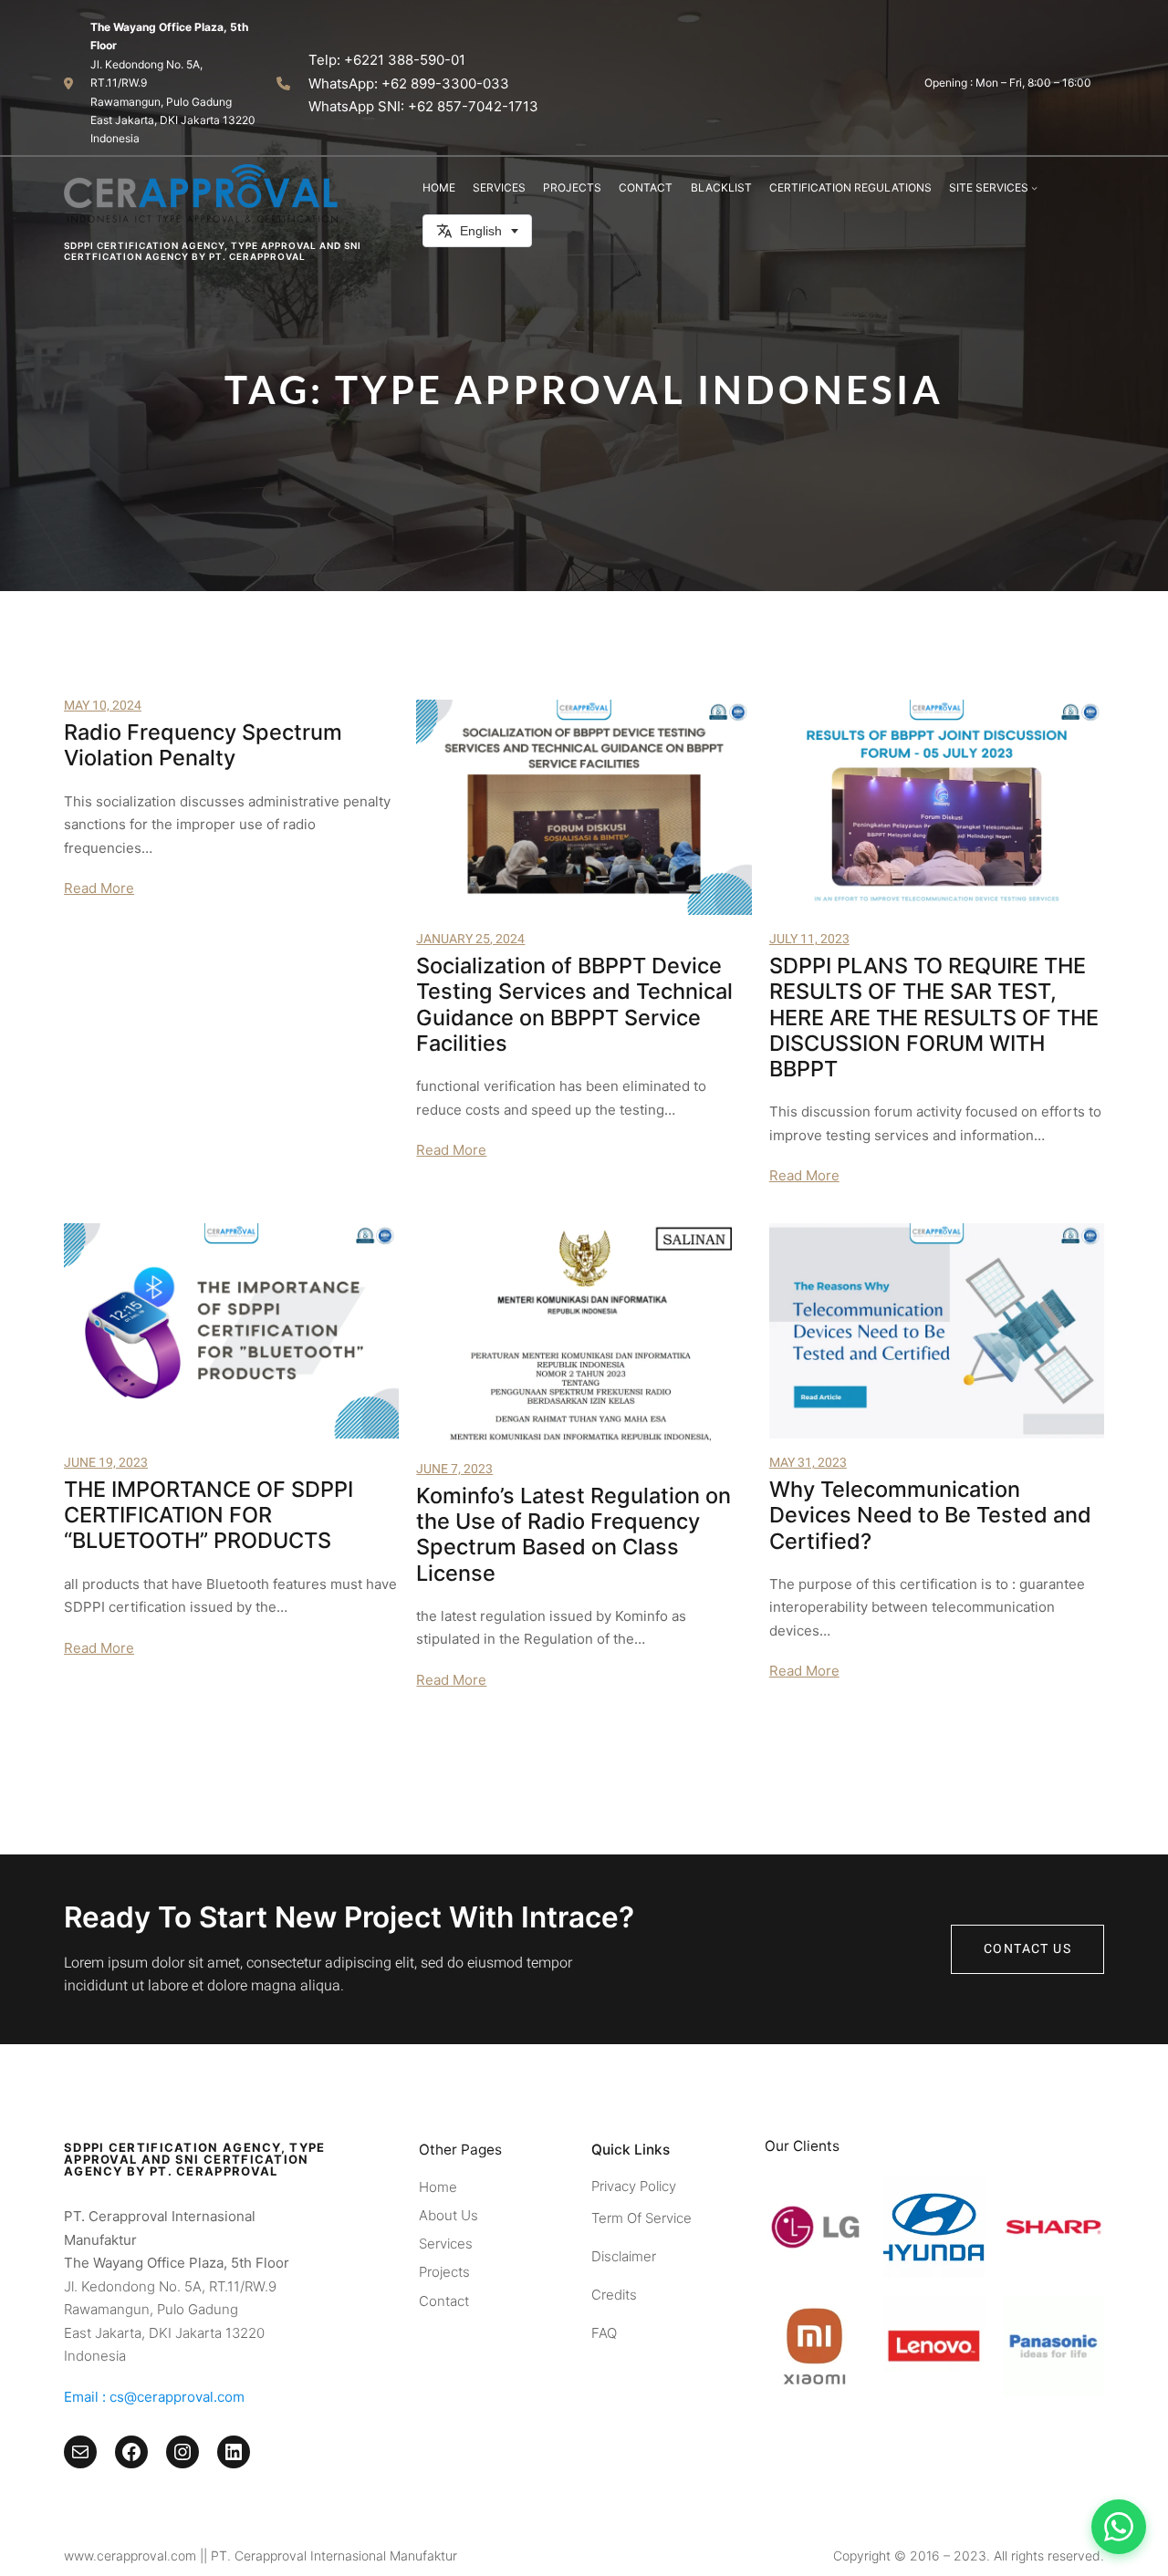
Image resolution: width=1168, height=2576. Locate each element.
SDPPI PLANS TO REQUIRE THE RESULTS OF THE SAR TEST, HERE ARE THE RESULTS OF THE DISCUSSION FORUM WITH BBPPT (934, 1018)
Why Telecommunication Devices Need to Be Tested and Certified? (930, 1515)
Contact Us (1027, 1949)
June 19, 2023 (106, 1463)
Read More (99, 888)
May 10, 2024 (103, 706)
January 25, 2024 (470, 939)
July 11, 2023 (809, 939)
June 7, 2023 (454, 1469)
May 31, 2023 (808, 1463)
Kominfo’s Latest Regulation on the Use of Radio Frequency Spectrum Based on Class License (574, 1535)
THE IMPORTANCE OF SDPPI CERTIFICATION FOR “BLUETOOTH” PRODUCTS (209, 1515)
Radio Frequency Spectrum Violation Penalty (203, 745)
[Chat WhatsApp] (1119, 2527)
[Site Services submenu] (1034, 187)
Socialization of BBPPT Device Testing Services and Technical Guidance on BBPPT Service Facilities (574, 1005)
